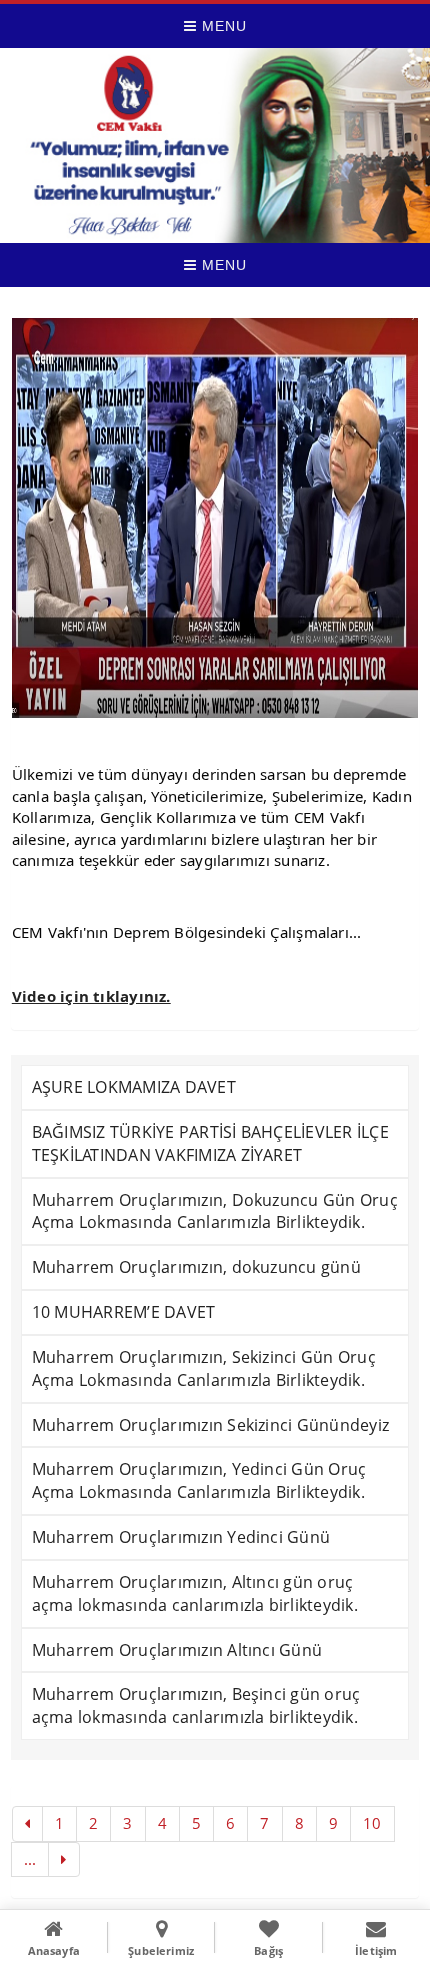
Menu (222, 26)
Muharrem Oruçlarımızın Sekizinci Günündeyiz (210, 1425)
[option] (215, 518)
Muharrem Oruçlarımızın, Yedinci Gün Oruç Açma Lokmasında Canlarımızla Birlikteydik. (199, 1480)
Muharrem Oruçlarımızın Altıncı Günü (177, 1650)
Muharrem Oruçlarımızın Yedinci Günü (181, 1537)
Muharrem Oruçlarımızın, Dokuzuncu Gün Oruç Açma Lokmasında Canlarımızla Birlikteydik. (215, 1211)
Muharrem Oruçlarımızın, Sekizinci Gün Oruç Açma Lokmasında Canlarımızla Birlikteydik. (204, 1368)
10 (372, 1823)
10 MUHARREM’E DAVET (124, 1312)
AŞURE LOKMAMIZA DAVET (134, 1087)
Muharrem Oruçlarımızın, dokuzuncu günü (196, 1267)
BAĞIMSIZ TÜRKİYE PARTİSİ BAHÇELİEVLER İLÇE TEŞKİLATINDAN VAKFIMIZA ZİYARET (210, 1143)
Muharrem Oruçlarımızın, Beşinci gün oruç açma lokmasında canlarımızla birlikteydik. (196, 1705)
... (30, 1859)
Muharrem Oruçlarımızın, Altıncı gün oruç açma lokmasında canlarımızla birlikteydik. (195, 1593)
